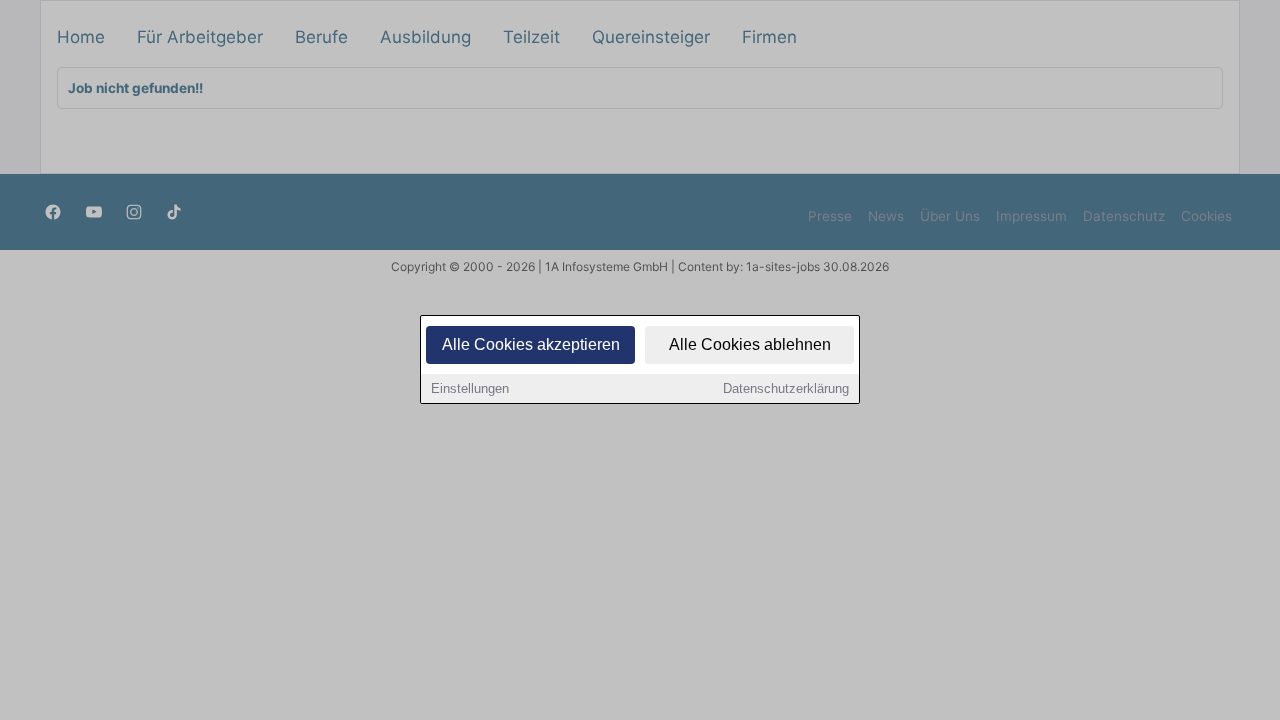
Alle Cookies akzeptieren (531, 344)
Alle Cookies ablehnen (750, 344)
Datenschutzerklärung (786, 388)
